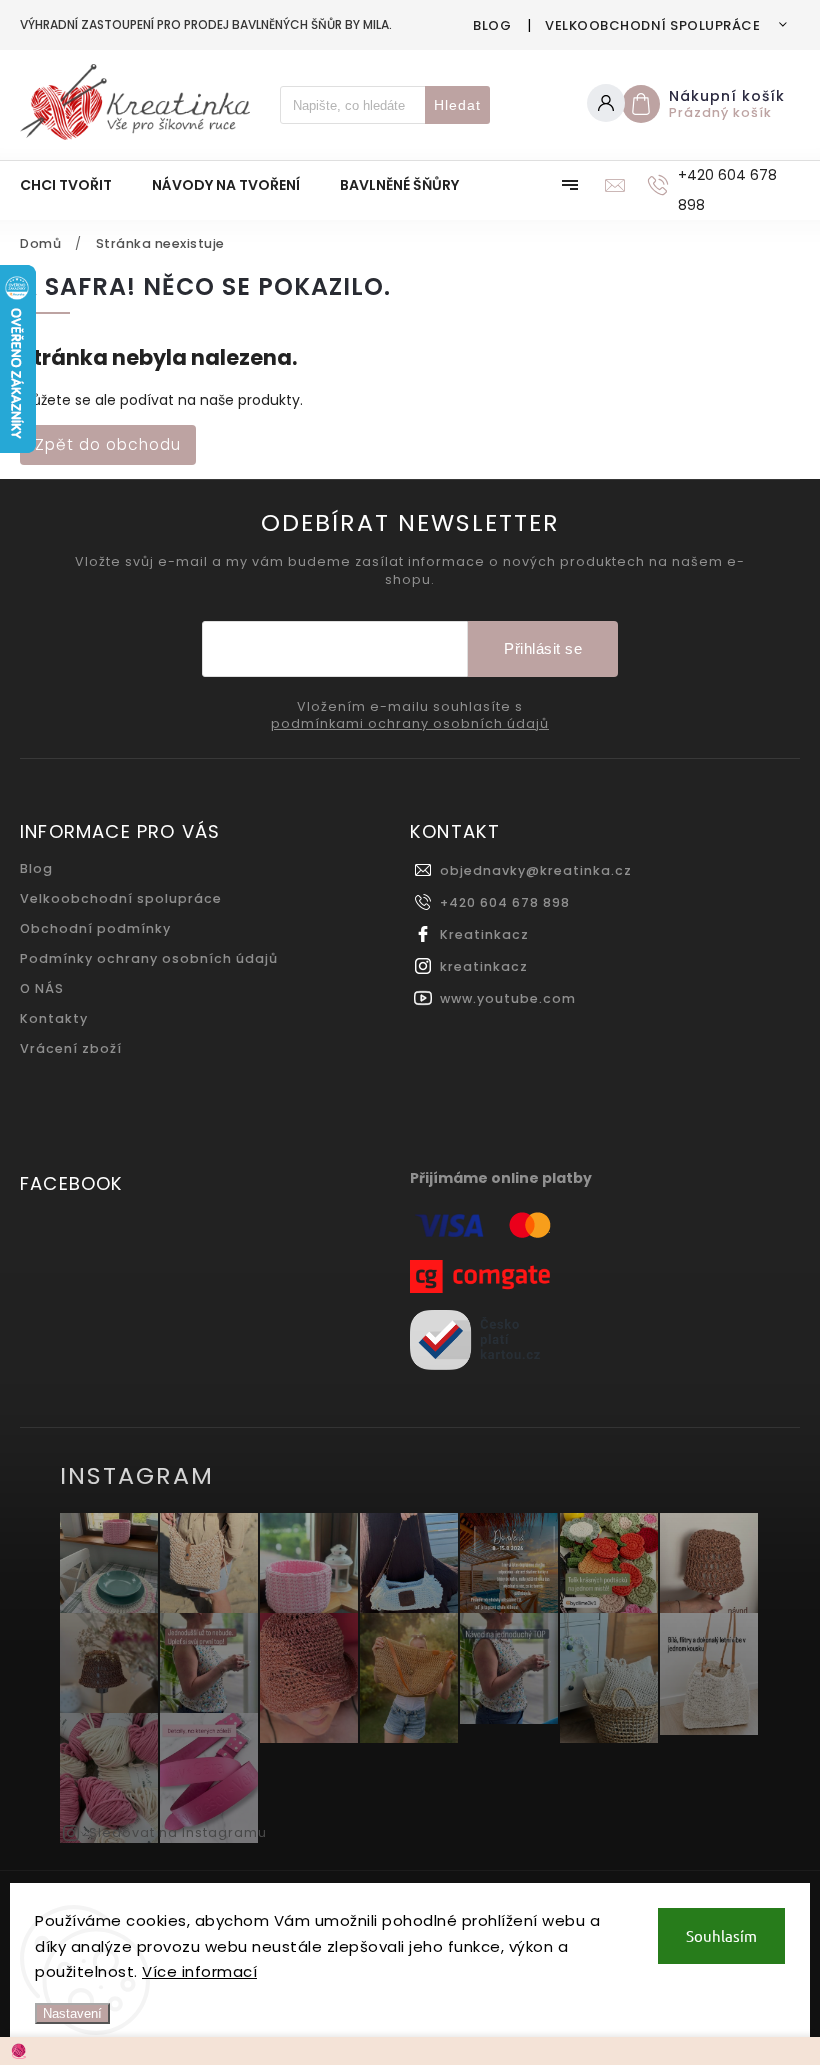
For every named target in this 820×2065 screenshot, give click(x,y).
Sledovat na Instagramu (178, 1832)
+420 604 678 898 (505, 902)
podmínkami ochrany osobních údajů (410, 724)
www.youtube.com (508, 998)
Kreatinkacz (484, 934)
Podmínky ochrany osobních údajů (149, 958)
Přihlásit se (543, 648)
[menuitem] (76, 185)
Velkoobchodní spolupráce (652, 25)
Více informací (199, 1971)
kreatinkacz (484, 966)
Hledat (457, 105)
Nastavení (72, 2013)
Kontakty (54, 1018)
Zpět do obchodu (108, 444)
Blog (492, 25)
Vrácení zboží (71, 1048)
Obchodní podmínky (95, 928)
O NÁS (42, 988)
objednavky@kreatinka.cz (536, 870)
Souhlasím (721, 1935)
